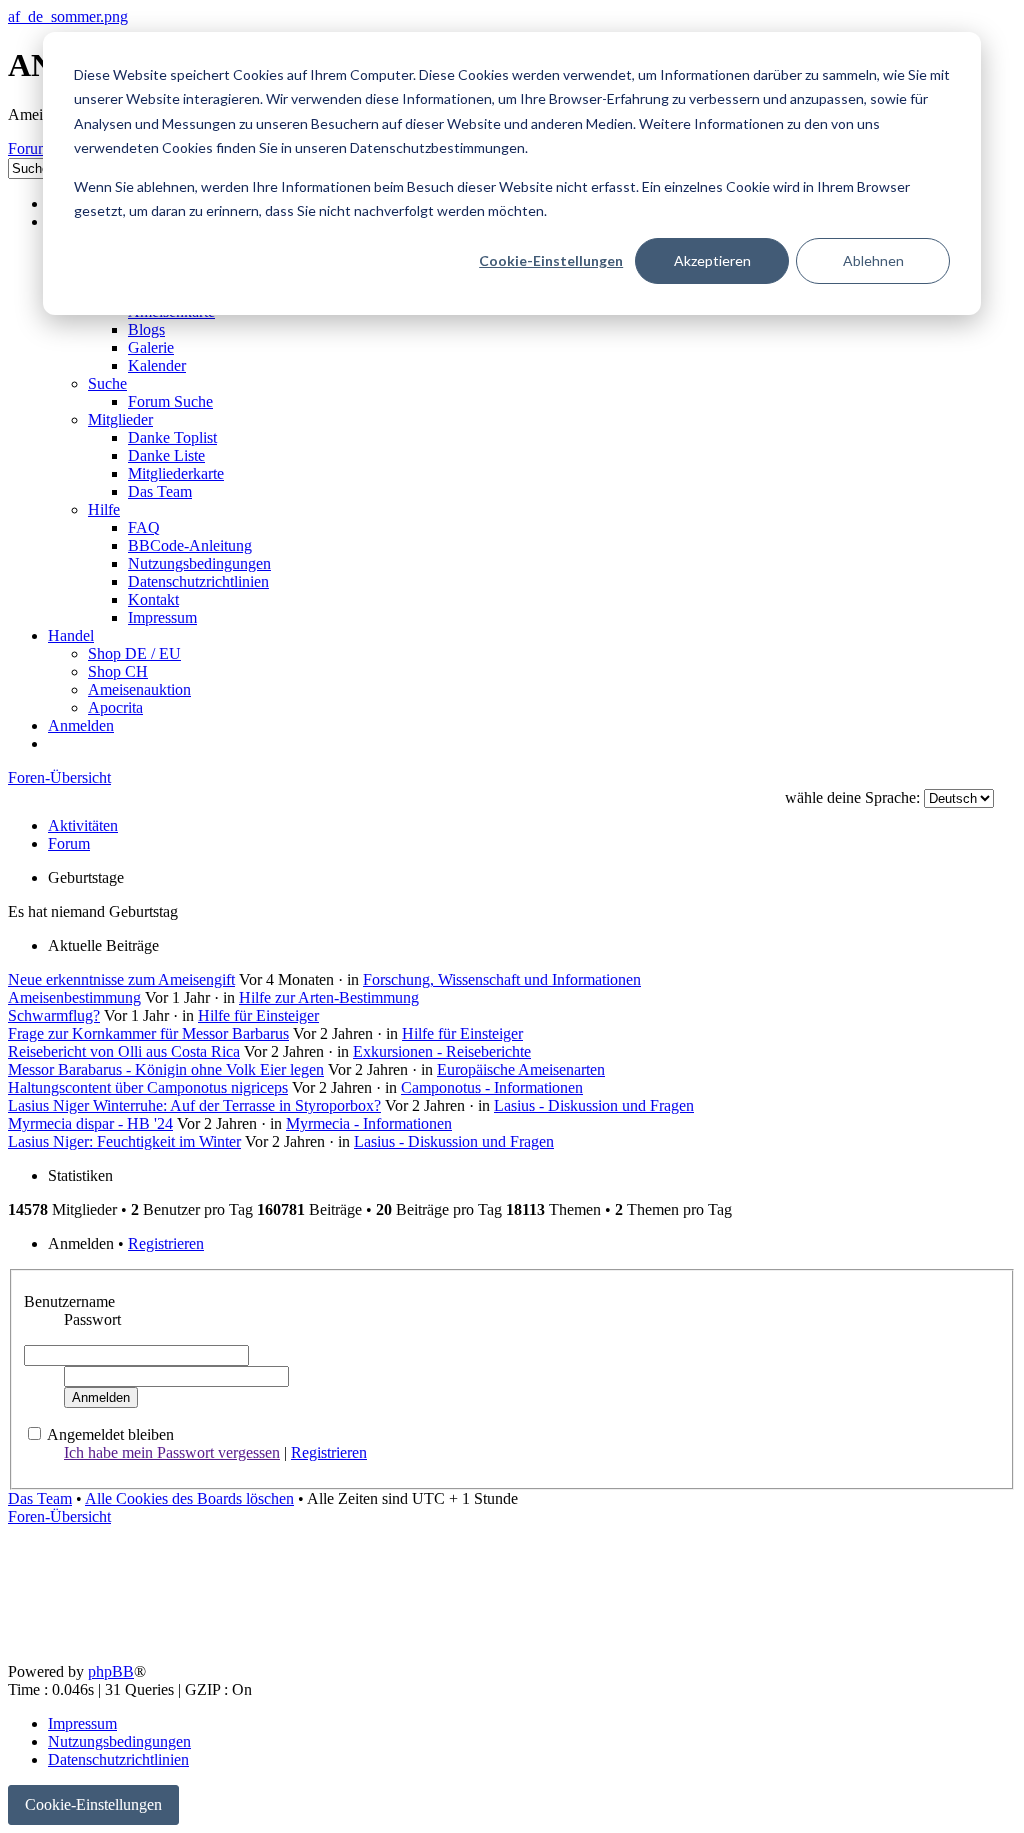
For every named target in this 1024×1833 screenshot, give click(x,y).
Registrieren (166, 1243)
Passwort (92, 1319)
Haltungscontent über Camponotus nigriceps (148, 1087)
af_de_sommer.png (68, 16)
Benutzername (69, 1301)
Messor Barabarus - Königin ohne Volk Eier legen (166, 1069)
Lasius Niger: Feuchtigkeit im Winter (124, 1141)
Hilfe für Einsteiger (258, 1015)
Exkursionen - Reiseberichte (442, 1051)
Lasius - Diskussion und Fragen (594, 1105)
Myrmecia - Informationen (369, 1123)
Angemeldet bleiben (110, 1434)
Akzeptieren (712, 260)
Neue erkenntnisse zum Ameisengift (121, 979)
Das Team (40, 1498)
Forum (69, 843)
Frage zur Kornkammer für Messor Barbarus (148, 1033)
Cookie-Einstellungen (551, 260)
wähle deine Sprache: (852, 797)
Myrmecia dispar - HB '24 (90, 1123)
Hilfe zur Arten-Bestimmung (329, 997)
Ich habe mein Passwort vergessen (172, 1452)
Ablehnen (873, 260)
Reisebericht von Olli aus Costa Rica (124, 1051)
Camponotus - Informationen (492, 1087)
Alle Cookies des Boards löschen (189, 1498)
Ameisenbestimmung (74, 997)
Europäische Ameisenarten (521, 1069)
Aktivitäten (83, 825)
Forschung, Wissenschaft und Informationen (502, 979)
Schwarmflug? (54, 1015)
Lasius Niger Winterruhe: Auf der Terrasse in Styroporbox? (194, 1105)
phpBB (111, 1671)
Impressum (82, 1723)
